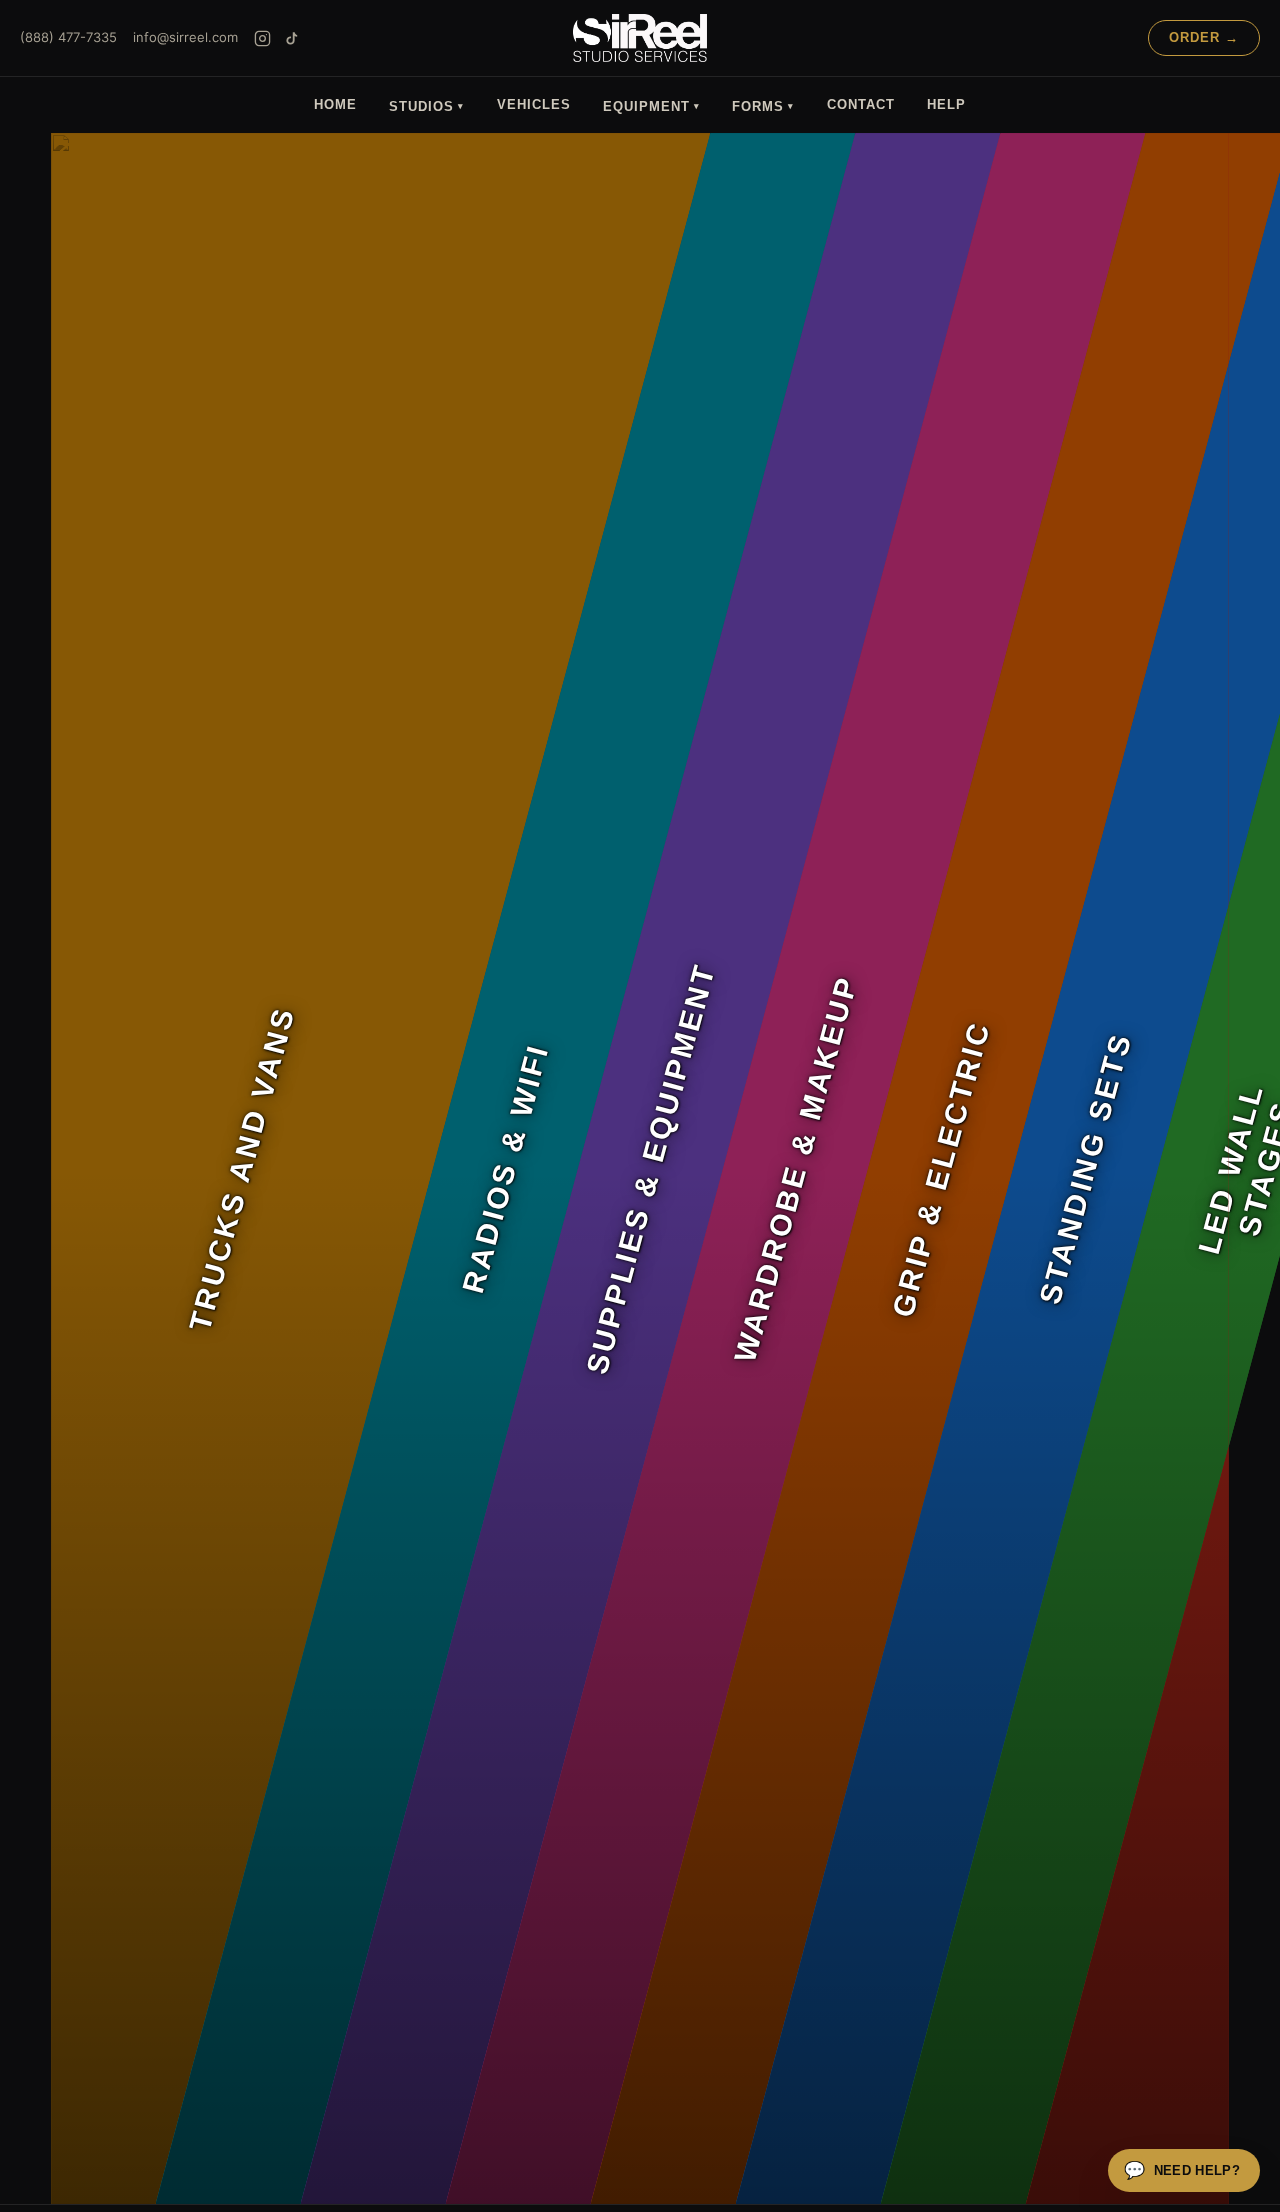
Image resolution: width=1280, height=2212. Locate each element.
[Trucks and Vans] (103, 1168)
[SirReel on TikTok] (291, 38)
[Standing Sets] (808, 1168)
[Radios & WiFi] (228, 1168)
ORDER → (1204, 38)
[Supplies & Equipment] (373, 1168)
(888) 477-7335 (68, 37)
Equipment (651, 106)
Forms (763, 106)
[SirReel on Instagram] (262, 38)
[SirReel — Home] (639, 38)
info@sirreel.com (185, 37)
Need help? (1182, 2170)
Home (335, 104)
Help (946, 104)
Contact (861, 104)
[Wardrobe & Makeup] (518, 1168)
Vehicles (534, 104)
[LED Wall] (953, 1168)
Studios (426, 106)
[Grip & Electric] (663, 1168)
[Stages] (1127, 1168)
